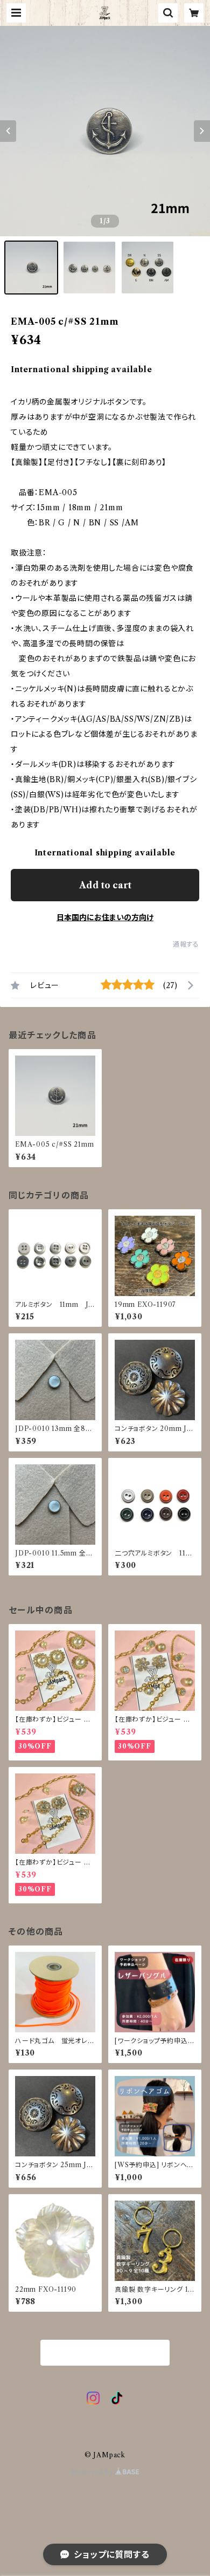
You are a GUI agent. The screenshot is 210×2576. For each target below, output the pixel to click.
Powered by (93, 2472)
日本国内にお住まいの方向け (105, 917)
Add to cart (105, 885)
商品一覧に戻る (105, 2353)
